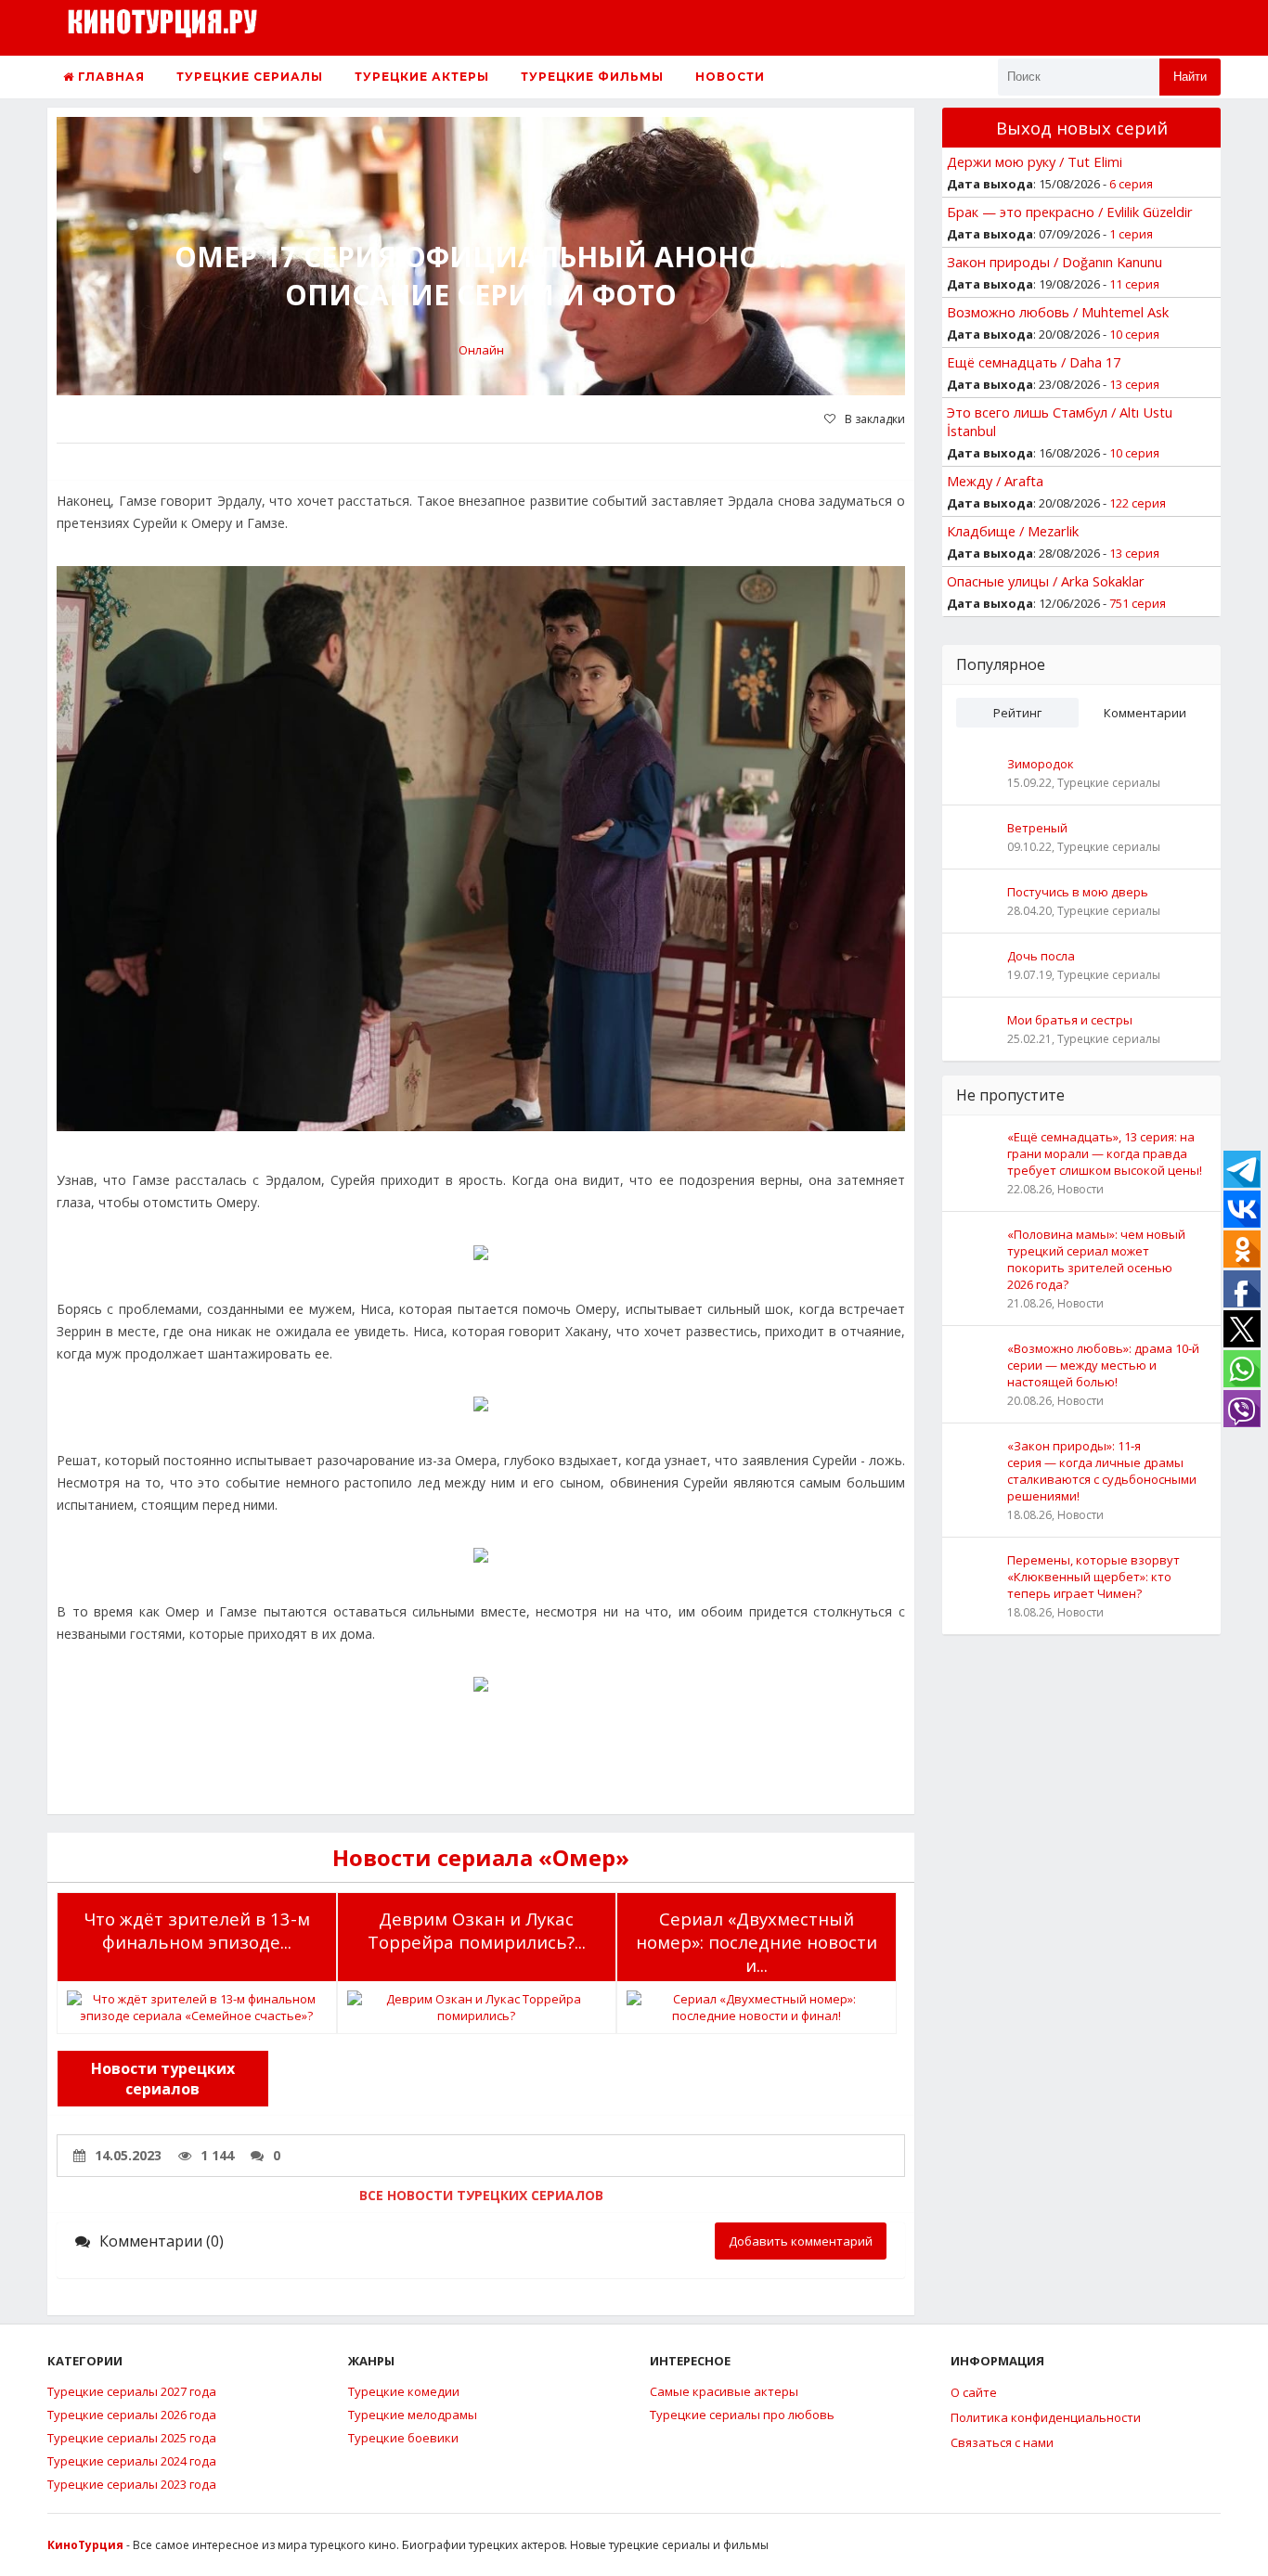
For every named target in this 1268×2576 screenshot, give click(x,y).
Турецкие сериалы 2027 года (132, 2391)
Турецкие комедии (404, 2391)
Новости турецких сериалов (163, 2079)
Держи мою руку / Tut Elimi (1035, 161)
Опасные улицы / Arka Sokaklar (1046, 581)
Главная (110, 77)
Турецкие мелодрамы (413, 2415)
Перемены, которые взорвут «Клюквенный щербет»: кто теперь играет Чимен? (1093, 1577)
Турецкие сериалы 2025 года (132, 2438)
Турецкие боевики (403, 2438)
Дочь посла (1041, 956)
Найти (1190, 77)
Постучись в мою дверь (1078, 892)
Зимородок (1041, 764)
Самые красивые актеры (724, 2391)
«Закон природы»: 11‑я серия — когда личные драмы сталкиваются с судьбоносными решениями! (1102, 1471)
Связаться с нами (1002, 2442)
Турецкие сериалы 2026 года (132, 2415)
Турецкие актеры (422, 77)
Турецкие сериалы (250, 77)
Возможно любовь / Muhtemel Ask (1058, 312)
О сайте (974, 2392)
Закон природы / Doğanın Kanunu (1055, 262)
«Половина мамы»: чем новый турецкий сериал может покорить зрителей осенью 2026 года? (1096, 1259)
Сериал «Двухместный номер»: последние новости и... (757, 1942)
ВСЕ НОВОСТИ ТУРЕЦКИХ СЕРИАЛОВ (481, 2195)
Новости (730, 77)
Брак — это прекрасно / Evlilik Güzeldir (1070, 212)
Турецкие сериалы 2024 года (132, 2461)
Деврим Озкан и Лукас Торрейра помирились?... (477, 1930)
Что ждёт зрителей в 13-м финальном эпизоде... (197, 1930)
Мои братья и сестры (1070, 1020)
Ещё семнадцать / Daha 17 (1034, 362)
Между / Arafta (995, 481)
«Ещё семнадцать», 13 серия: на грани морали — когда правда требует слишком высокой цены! (1105, 1153)
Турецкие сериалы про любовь (742, 2415)
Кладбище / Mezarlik (1013, 531)
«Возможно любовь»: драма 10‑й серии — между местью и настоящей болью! (1103, 1365)
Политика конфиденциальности (1046, 2417)
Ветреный (1037, 828)
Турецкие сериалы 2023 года (132, 2484)
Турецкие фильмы (592, 77)
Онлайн (481, 350)
